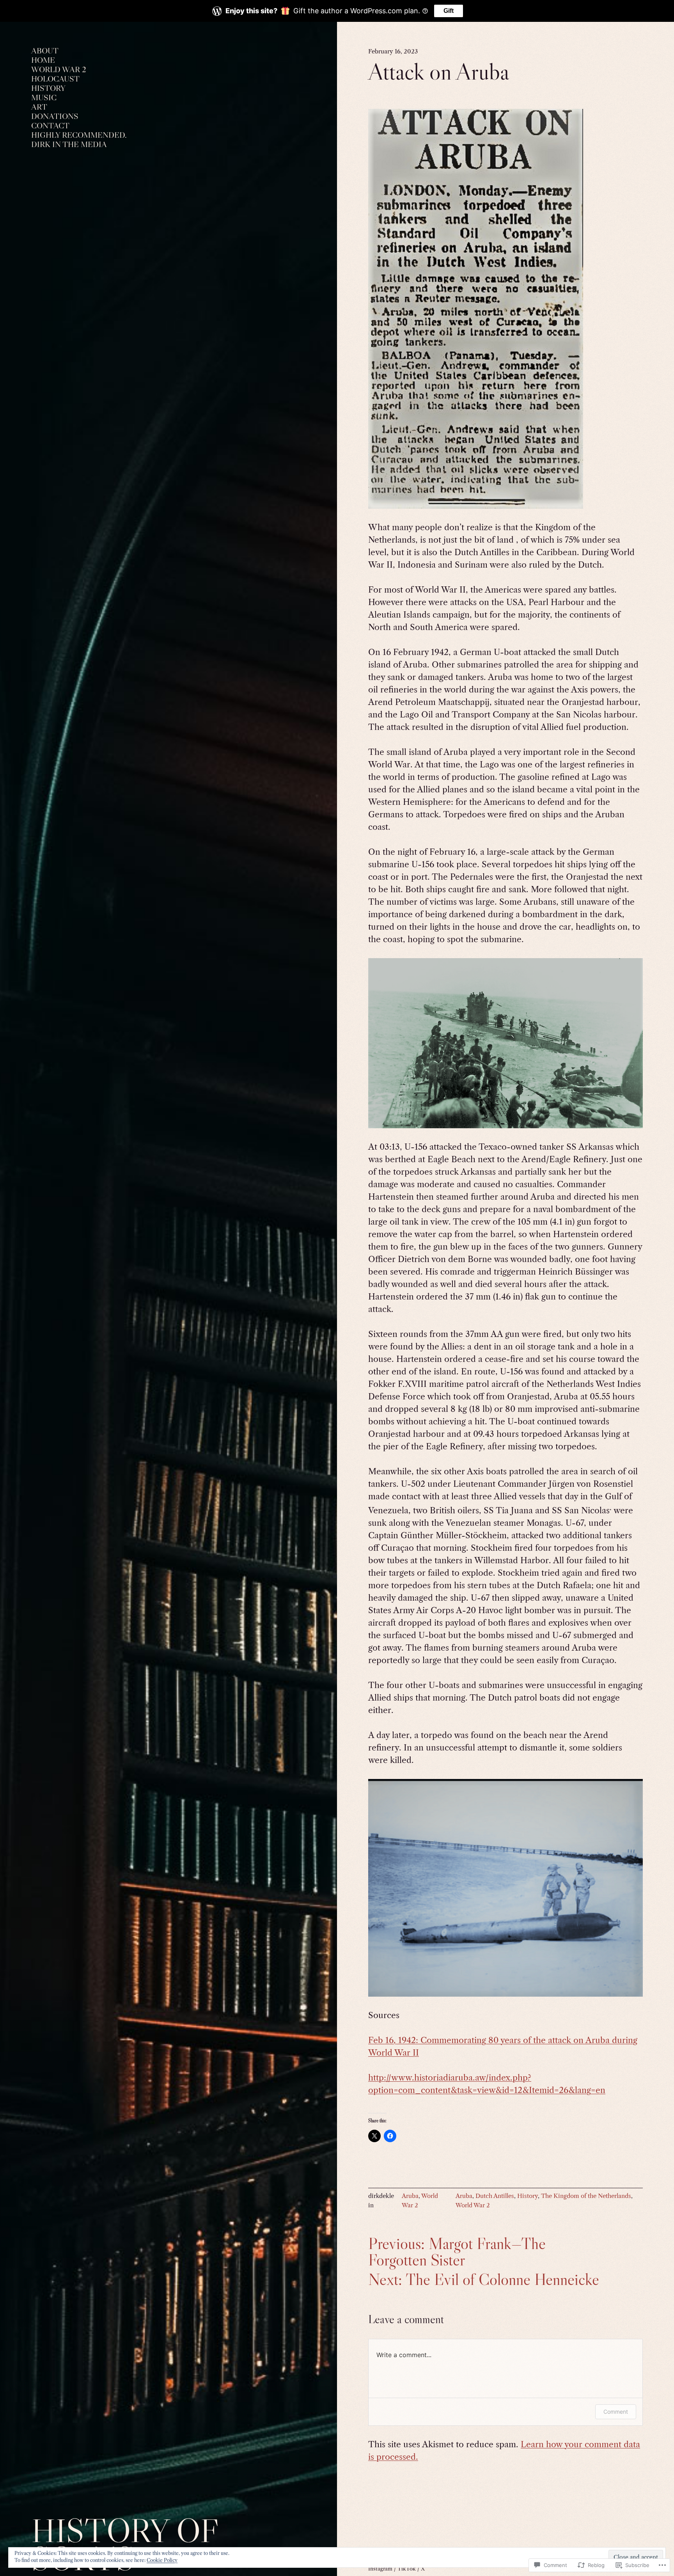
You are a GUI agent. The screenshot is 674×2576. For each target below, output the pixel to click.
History (528, 2196)
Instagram (380, 2569)
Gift (449, 11)
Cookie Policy (162, 2560)
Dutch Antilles (495, 2196)
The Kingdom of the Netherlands (586, 2196)
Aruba (410, 2196)
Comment (616, 2412)
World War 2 (473, 2205)
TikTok (407, 2569)
